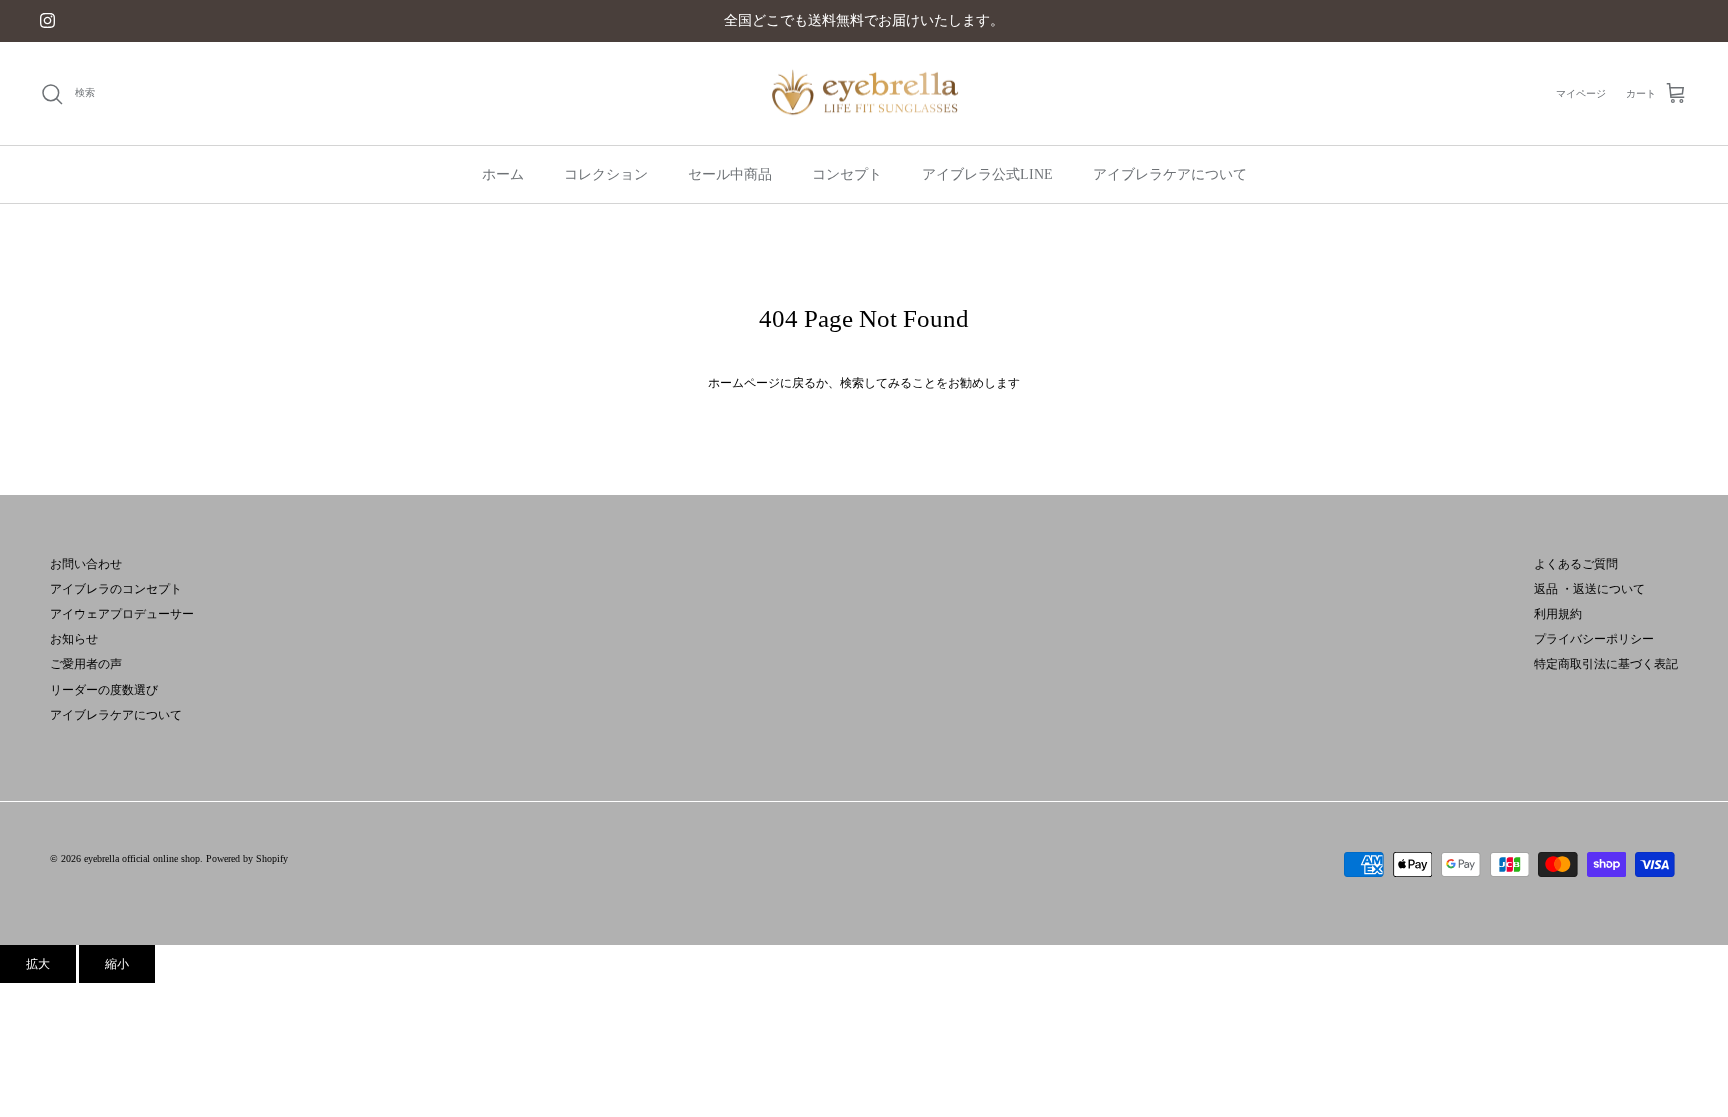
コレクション (606, 174)
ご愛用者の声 (86, 664)
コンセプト (847, 174)
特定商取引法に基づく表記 (1606, 664)
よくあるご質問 (1576, 564)
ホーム (503, 174)
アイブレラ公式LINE (987, 174)
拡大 (38, 964)
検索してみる (876, 383)
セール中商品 (730, 174)
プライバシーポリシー (1594, 639)
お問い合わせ (86, 564)
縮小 (117, 964)
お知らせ (74, 639)
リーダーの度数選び (104, 690)
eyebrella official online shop (142, 858)
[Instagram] (47, 20)
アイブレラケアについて (1170, 174)
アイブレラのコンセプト (116, 589)
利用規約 (1558, 614)
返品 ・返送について (1589, 589)
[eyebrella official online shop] (864, 94)
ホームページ (744, 383)
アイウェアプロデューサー (122, 614)
